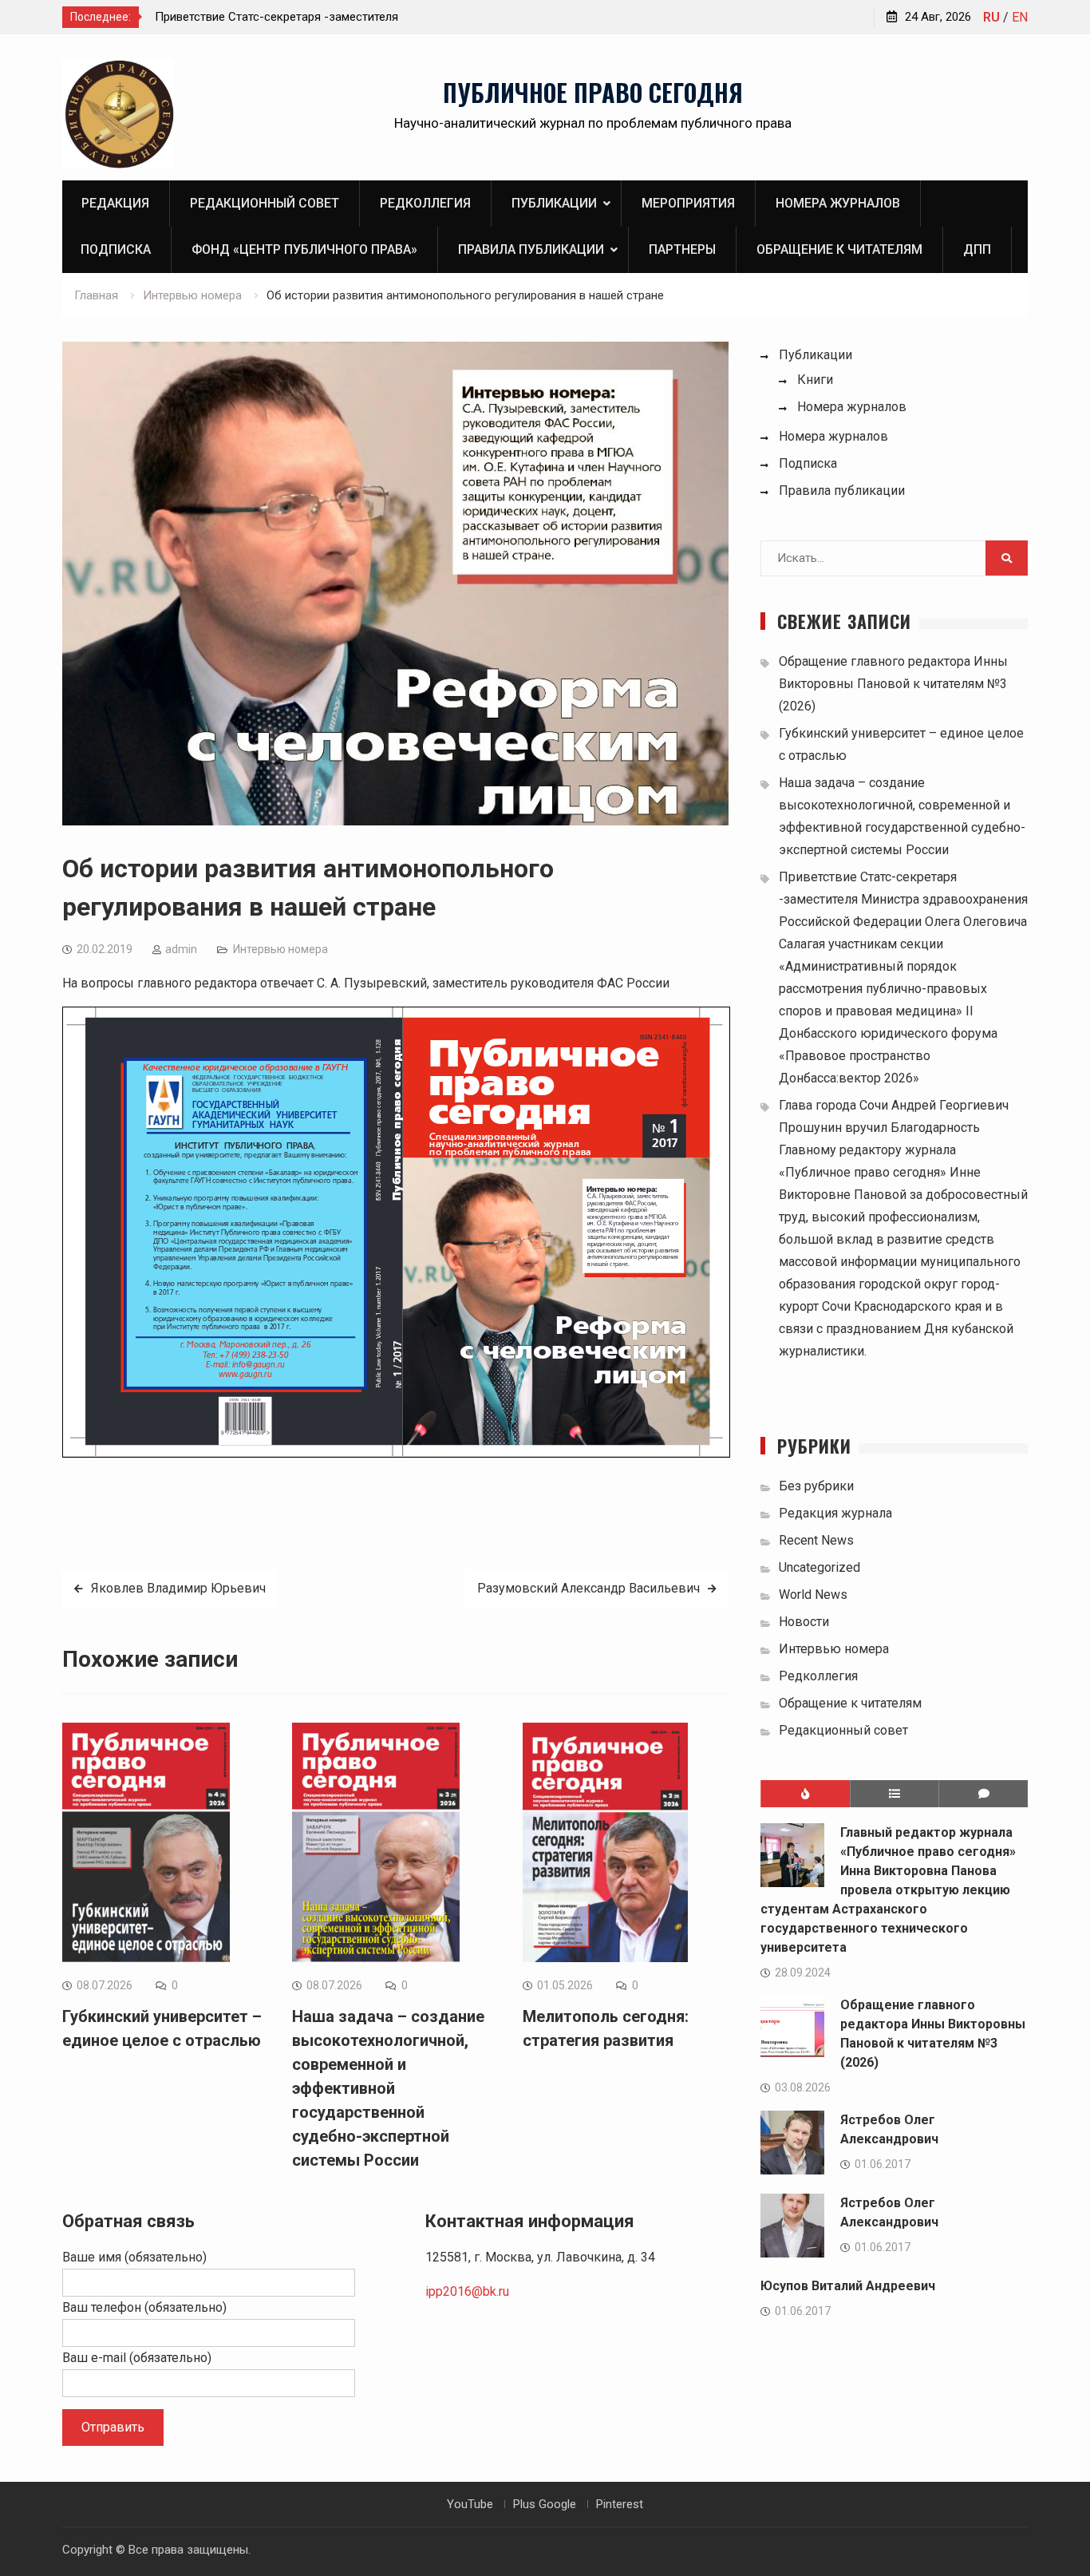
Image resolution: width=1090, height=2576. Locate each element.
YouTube (470, 2504)
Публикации (554, 203)
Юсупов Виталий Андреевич (848, 2286)
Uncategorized (819, 1567)
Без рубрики (816, 1486)
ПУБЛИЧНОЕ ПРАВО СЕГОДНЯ (593, 92)
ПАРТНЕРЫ (682, 249)
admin (181, 949)
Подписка (116, 249)
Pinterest (620, 2504)
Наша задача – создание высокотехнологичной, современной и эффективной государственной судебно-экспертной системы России (388, 2088)
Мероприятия (688, 203)
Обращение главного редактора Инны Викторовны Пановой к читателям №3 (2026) (893, 684)
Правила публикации (531, 249)
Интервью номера (280, 949)
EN (1020, 17)
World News (813, 1595)
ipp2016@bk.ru (467, 2291)
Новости (804, 1622)
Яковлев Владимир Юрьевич (178, 1588)
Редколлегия (425, 203)
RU (991, 17)
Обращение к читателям (839, 249)
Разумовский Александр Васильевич (588, 1588)
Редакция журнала (835, 1513)
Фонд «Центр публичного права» (304, 249)
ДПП (977, 249)
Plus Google (545, 2504)
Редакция (115, 203)
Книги (815, 380)
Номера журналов (838, 203)
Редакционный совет (265, 203)
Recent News (816, 1540)
